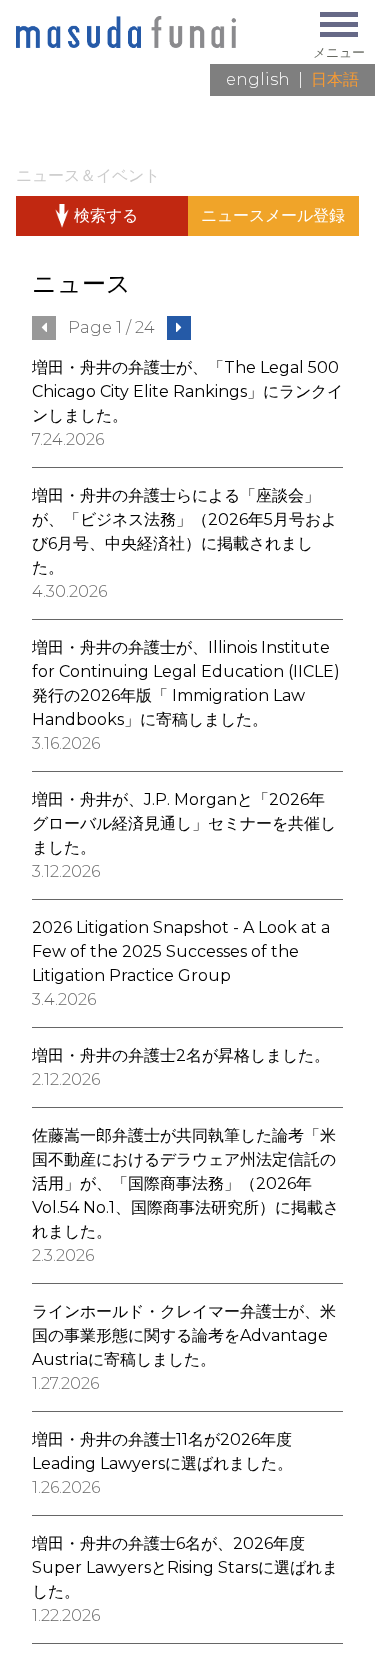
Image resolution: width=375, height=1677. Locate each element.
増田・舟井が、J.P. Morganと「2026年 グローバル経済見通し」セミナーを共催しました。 (184, 823)
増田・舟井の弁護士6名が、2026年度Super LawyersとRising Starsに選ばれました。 (185, 1567)
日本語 (335, 79)
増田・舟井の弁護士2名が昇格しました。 (181, 1055)
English (258, 79)
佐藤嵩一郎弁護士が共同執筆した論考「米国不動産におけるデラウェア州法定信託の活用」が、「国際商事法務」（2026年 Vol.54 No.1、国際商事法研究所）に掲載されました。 (185, 1183)
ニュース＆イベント (88, 175)
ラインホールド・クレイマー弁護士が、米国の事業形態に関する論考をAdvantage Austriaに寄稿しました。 (184, 1335)
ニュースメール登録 (273, 215)
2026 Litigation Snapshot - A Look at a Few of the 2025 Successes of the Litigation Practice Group (181, 951)
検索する (106, 215)
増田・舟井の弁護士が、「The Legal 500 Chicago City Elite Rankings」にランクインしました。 (187, 391)
